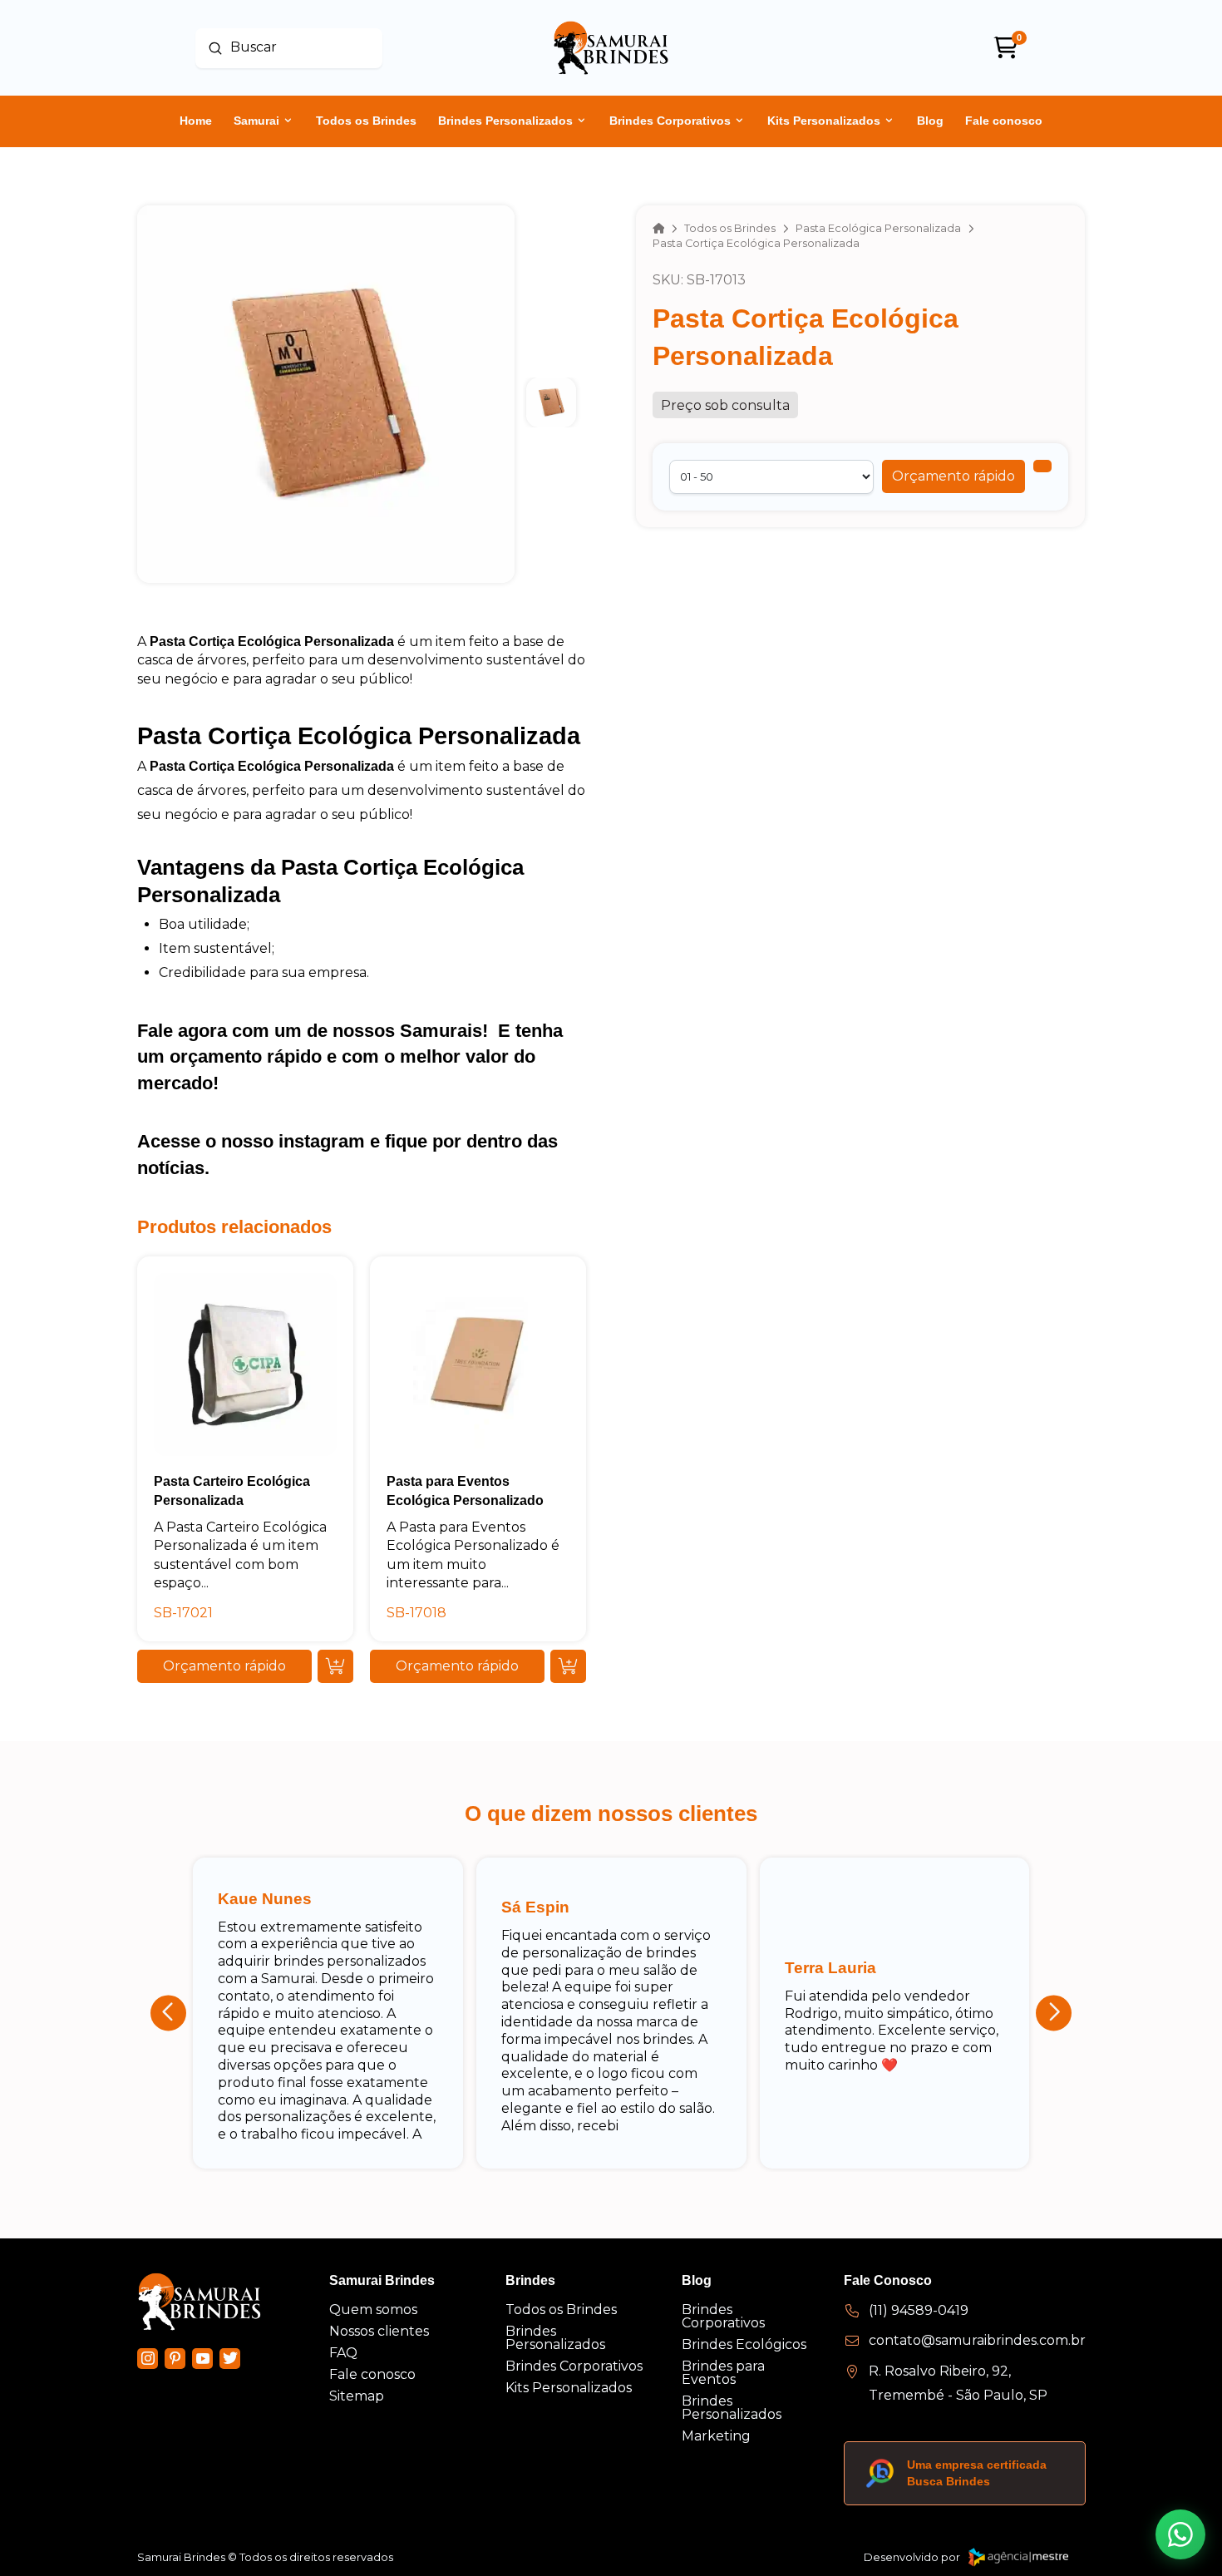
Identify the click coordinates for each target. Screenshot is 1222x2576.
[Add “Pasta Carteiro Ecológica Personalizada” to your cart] (335, 1666)
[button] (953, 476)
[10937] (1042, 466)
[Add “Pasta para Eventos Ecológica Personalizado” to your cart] (568, 1666)
